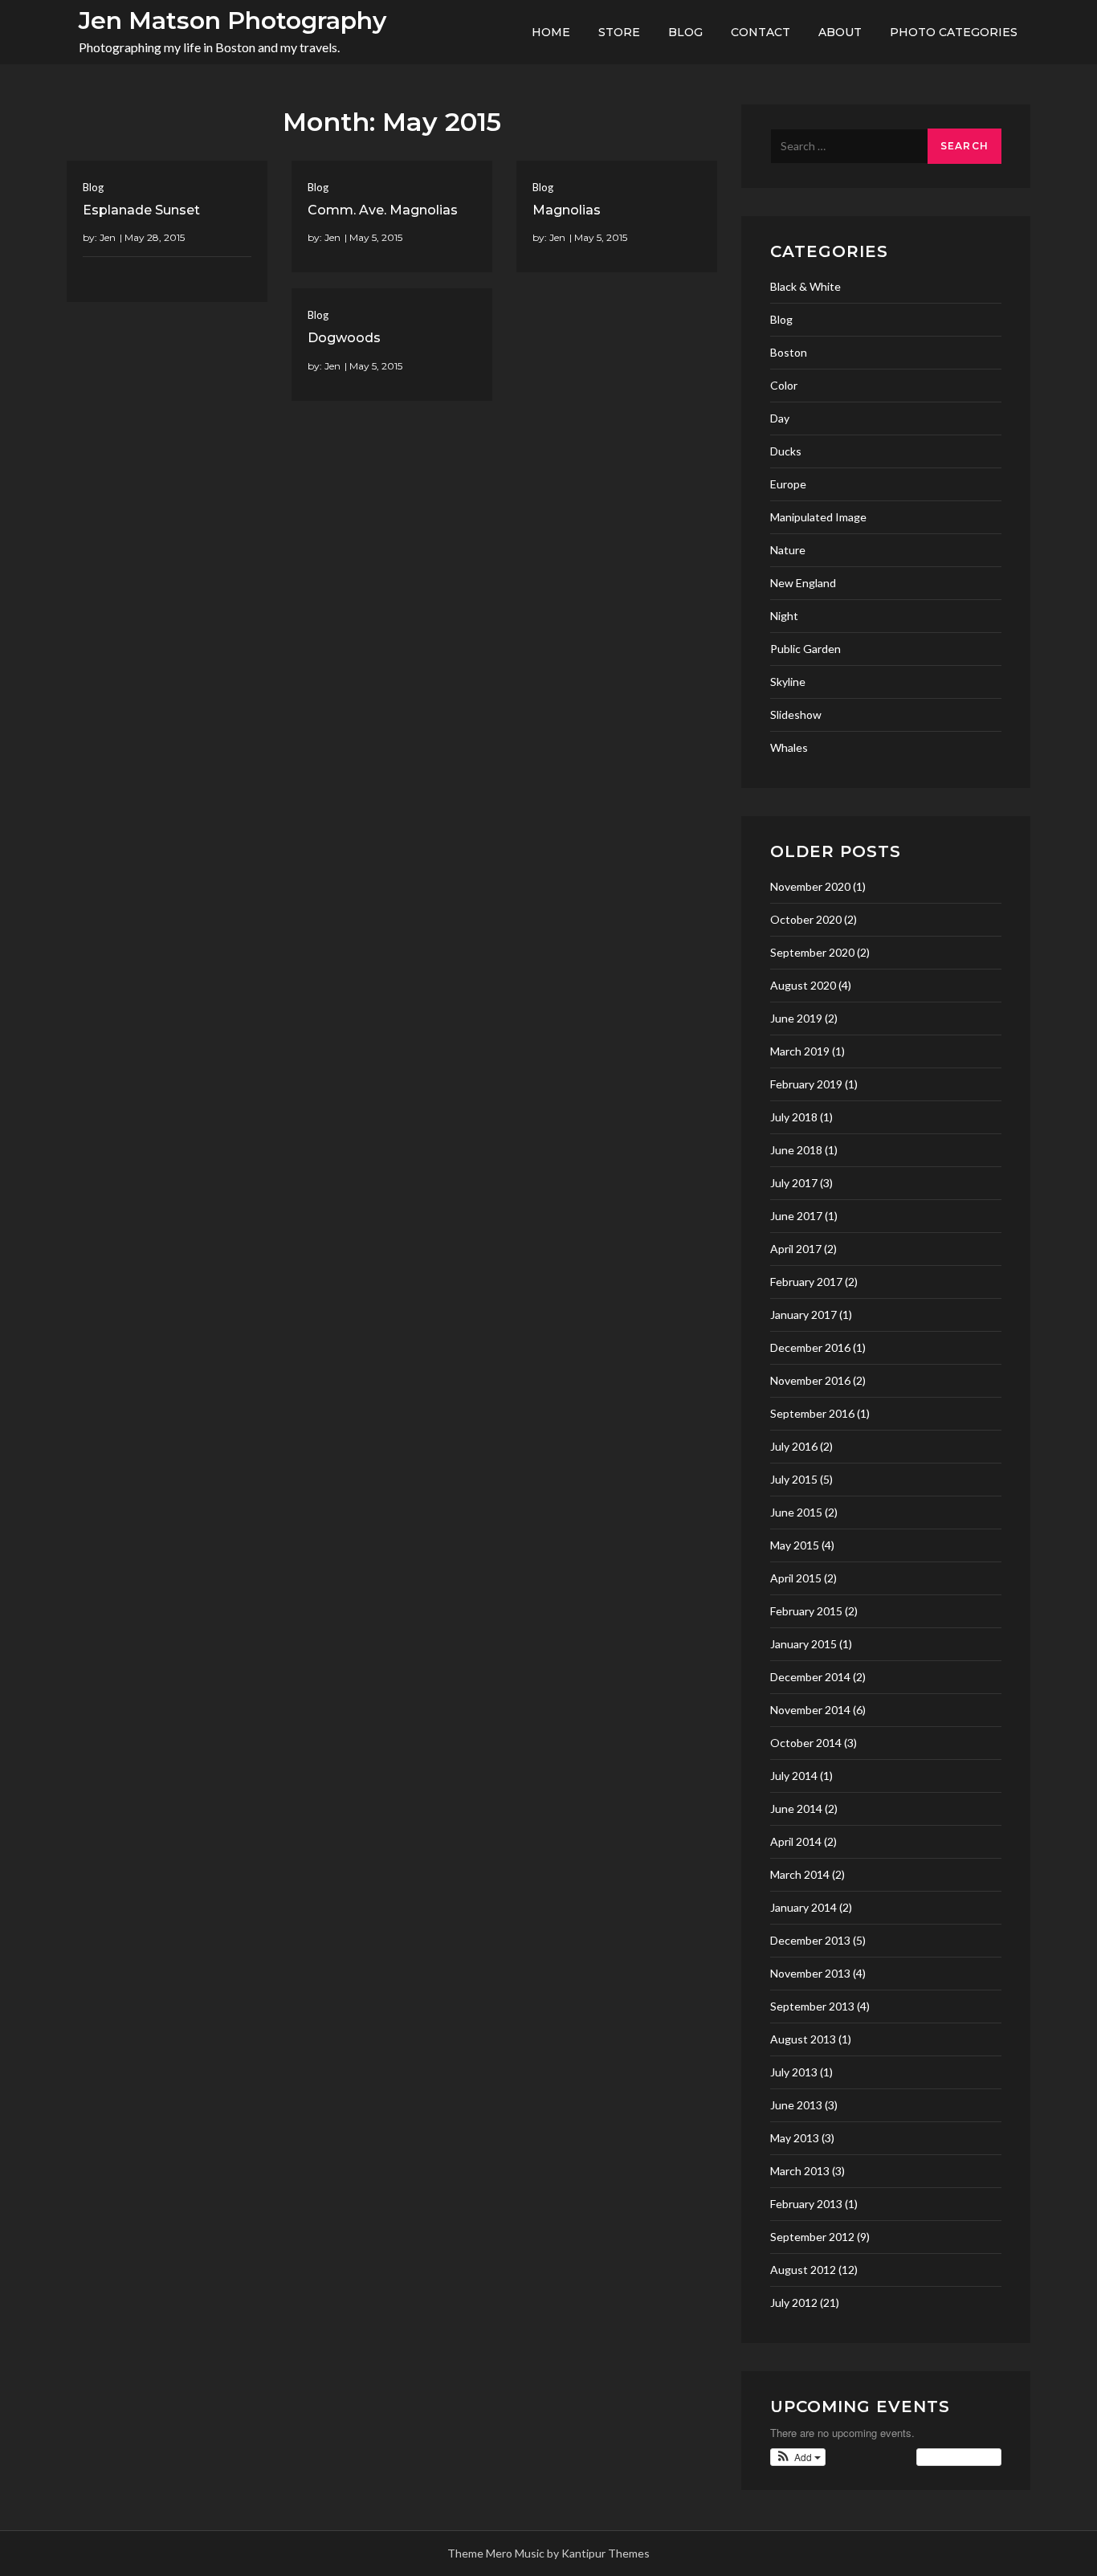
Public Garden (805, 649)
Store (619, 32)
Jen (108, 237)
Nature (788, 550)
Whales (789, 747)
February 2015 (806, 1611)
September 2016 (812, 1413)
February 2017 (806, 1282)
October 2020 (806, 919)
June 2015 (796, 1512)
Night (784, 616)
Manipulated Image (818, 517)
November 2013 (810, 1973)
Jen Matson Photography (232, 20)
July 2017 (794, 1183)
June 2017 (796, 1216)
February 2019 (806, 1084)
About (840, 32)
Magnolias (567, 210)
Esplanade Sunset (141, 210)
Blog (685, 32)
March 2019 (800, 1051)
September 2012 (812, 2237)
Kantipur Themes (606, 2553)
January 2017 (803, 1315)
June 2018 (796, 1150)
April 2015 (796, 1578)
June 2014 (796, 1809)
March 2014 (800, 1874)
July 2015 (794, 1479)
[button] (798, 2457)
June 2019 (796, 1018)
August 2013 (803, 2039)
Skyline (788, 682)
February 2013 (806, 2204)
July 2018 (794, 1117)
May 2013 (795, 2138)
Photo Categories (954, 32)
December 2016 (810, 1347)
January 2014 (803, 1907)
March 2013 (800, 2171)
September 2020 (812, 952)
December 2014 (810, 1677)
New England (803, 583)
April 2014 (796, 1841)
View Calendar (955, 2457)
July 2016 (794, 1446)
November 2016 (810, 1380)
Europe (788, 484)
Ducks (786, 451)
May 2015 (795, 1545)
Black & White (805, 286)
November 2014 (810, 1710)
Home (551, 32)
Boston (789, 352)
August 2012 (803, 2270)
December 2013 (810, 1940)
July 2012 (794, 2302)
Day (780, 418)
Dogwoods (344, 338)
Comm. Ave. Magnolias (383, 210)
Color (784, 385)
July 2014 (794, 1776)
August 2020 (803, 985)
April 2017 (796, 1249)
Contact (761, 32)
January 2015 (803, 1644)
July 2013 (794, 2072)
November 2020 (810, 886)
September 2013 (812, 2006)
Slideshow (796, 714)
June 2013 (796, 2105)
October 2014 (806, 1743)
